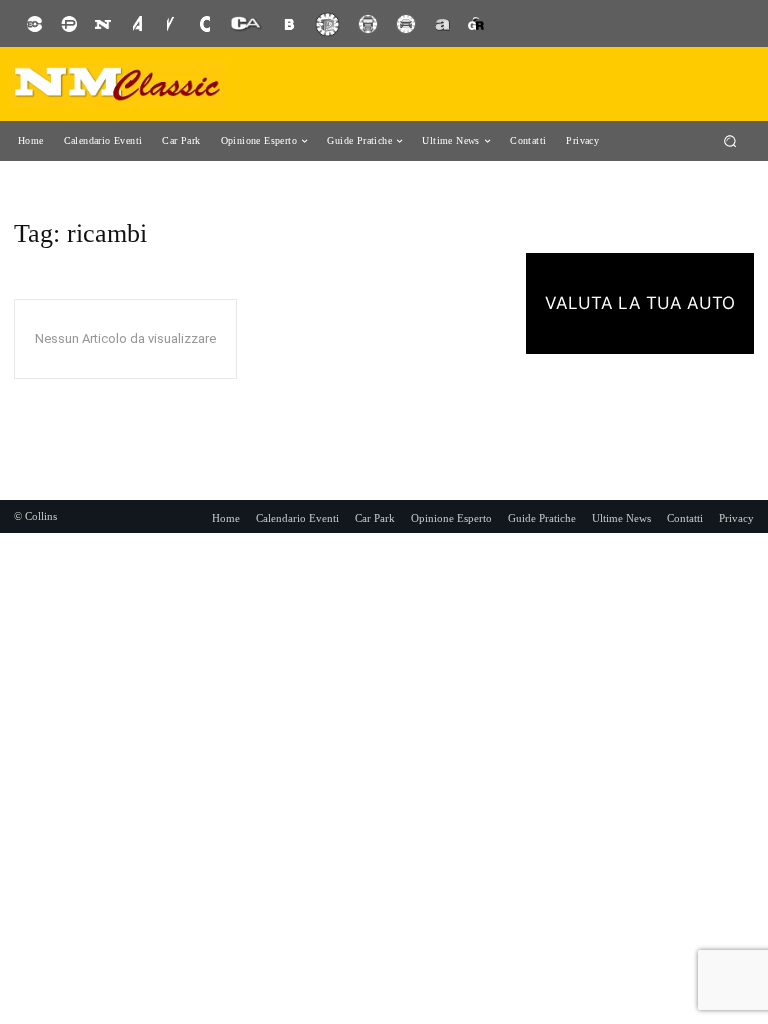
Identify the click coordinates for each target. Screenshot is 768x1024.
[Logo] (117, 84)
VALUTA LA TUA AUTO (640, 303)
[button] (730, 140)
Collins (41, 516)
